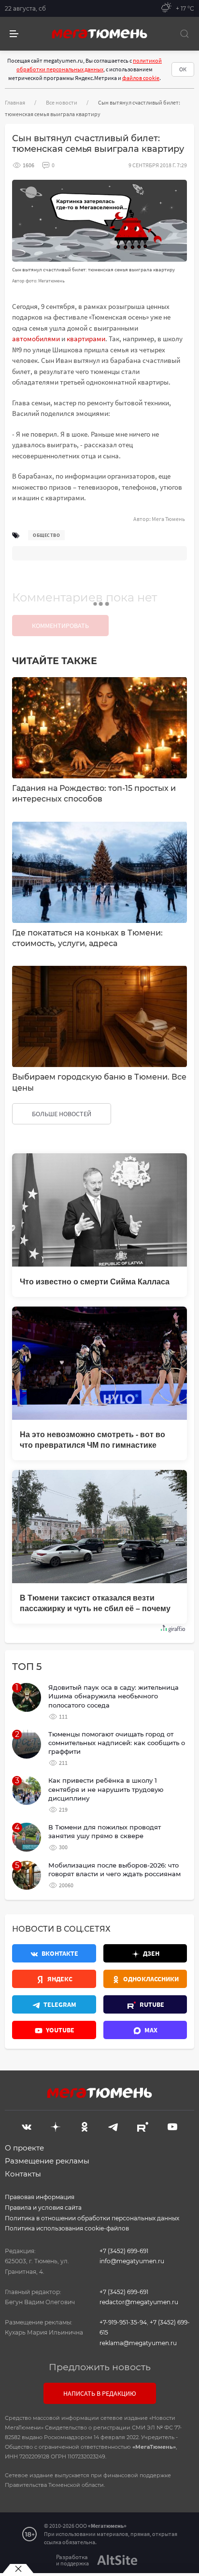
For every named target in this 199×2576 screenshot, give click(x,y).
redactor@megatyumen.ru (139, 2302)
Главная (15, 102)
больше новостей (62, 1114)
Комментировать (60, 626)
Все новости (62, 102)
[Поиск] (185, 34)
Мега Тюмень (168, 519)
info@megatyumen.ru (132, 2261)
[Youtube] (172, 2126)
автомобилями (36, 339)
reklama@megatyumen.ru (138, 2343)
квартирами (86, 339)
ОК (183, 69)
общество (46, 535)
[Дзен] (56, 2126)
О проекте (24, 2148)
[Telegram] (113, 2126)
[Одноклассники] (85, 2126)
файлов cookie (141, 78)
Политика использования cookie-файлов (67, 2228)
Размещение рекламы (47, 2161)
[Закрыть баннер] (18, 2569)
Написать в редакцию (100, 2393)
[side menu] (14, 34)
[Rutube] (143, 2126)
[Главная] (99, 34)
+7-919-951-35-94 (123, 2322)
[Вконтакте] (27, 2126)
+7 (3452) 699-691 (124, 2251)
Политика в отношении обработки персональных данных (92, 2218)
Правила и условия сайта (43, 2208)
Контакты (23, 2174)
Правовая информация (40, 2197)
